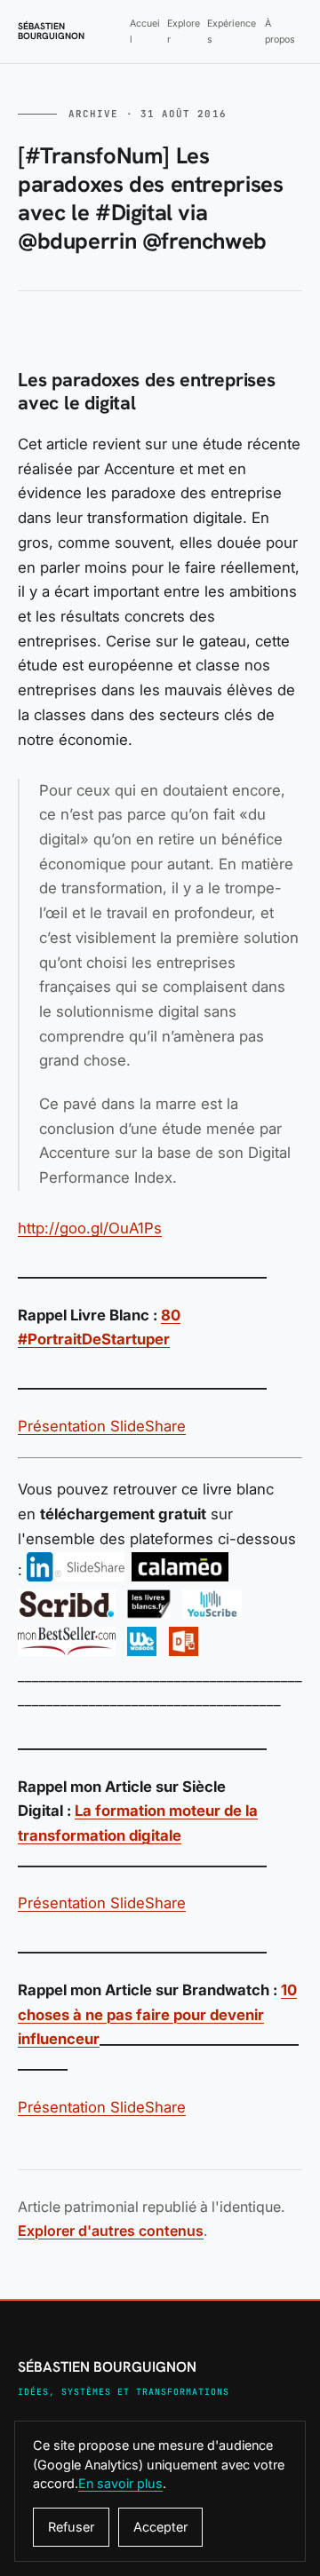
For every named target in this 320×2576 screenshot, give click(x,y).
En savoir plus (120, 2483)
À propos (280, 31)
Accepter (160, 2527)
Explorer (184, 31)
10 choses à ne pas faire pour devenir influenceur (157, 2014)
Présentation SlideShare (102, 1426)
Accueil (145, 31)
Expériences (232, 31)
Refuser (71, 2527)
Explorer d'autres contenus (111, 2231)
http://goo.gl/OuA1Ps (90, 1228)
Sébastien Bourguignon (51, 32)
